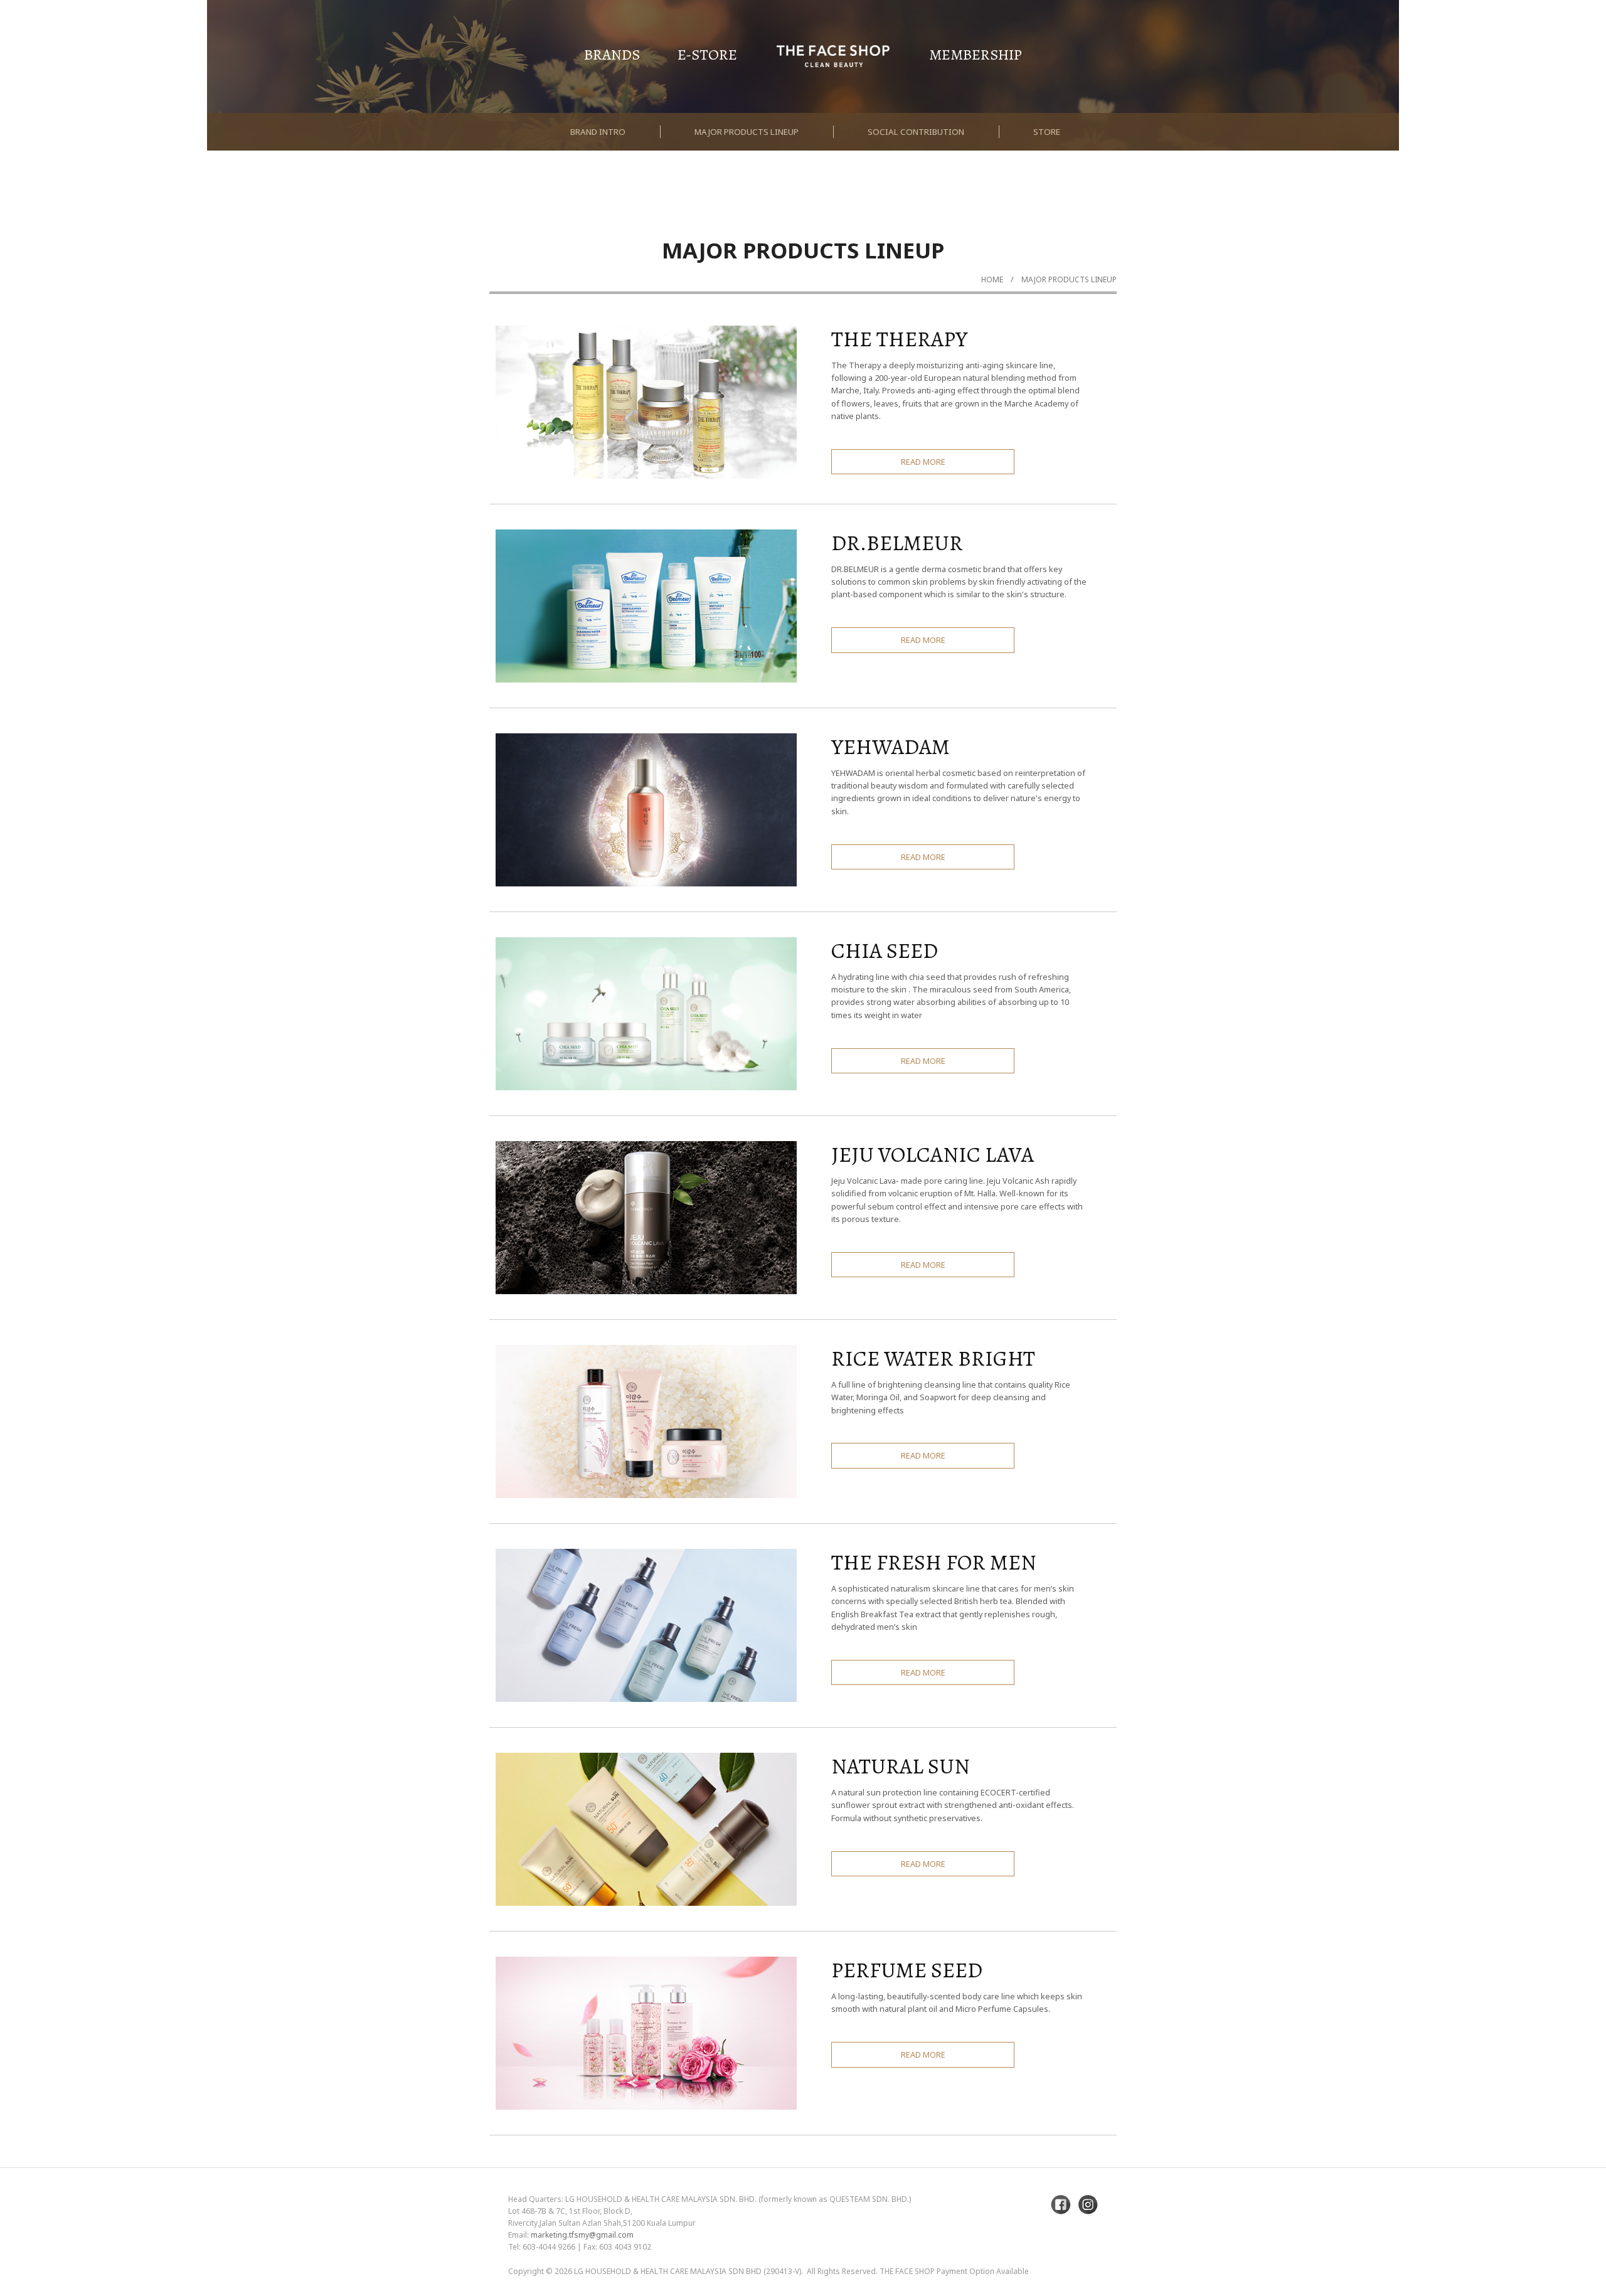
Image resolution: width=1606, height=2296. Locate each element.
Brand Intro (598, 132)
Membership (976, 55)
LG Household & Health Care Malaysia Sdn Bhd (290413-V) (688, 2271)
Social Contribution (916, 132)
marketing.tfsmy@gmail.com (582, 2235)
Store (1047, 132)
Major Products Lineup (747, 132)
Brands (612, 55)
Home (992, 279)
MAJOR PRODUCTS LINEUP (1069, 279)
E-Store (707, 55)
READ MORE (923, 462)
